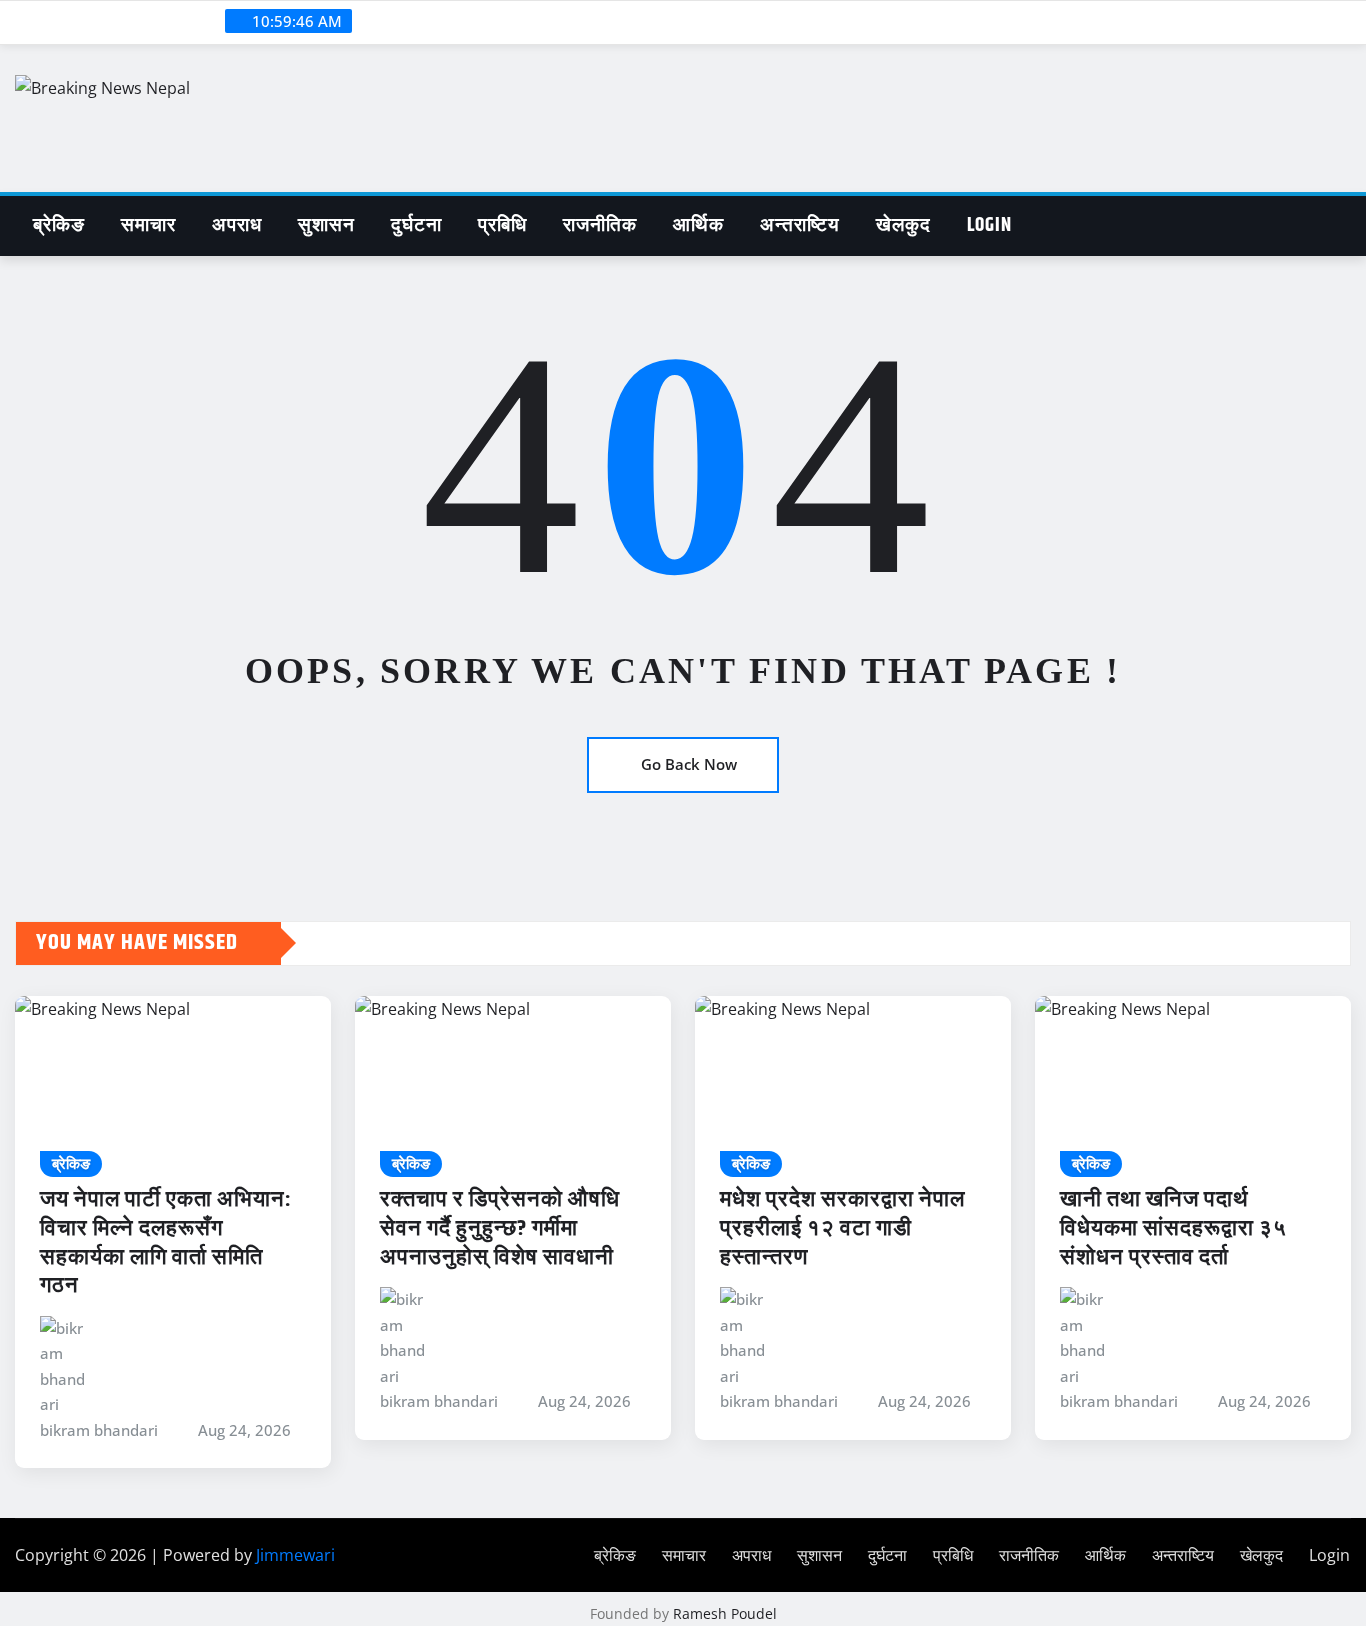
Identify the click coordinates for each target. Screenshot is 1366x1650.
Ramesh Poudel (725, 1613)
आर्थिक (698, 225)
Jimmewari (295, 1555)
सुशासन (326, 225)
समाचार (148, 225)
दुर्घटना (416, 225)
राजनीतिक (600, 225)
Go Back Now (689, 764)
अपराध (237, 225)
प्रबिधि (502, 225)
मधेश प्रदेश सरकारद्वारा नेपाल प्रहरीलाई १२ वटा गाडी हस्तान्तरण (842, 1228)
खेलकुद (903, 225)
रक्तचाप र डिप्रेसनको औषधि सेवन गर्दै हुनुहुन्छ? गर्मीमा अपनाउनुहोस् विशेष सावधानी (500, 1228)
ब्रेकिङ (59, 225)
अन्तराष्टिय (800, 225)
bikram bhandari (99, 1430)
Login (989, 225)
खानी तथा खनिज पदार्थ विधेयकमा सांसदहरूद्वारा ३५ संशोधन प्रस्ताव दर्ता (1173, 1228)
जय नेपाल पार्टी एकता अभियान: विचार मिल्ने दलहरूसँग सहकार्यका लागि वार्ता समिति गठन (166, 1243)
